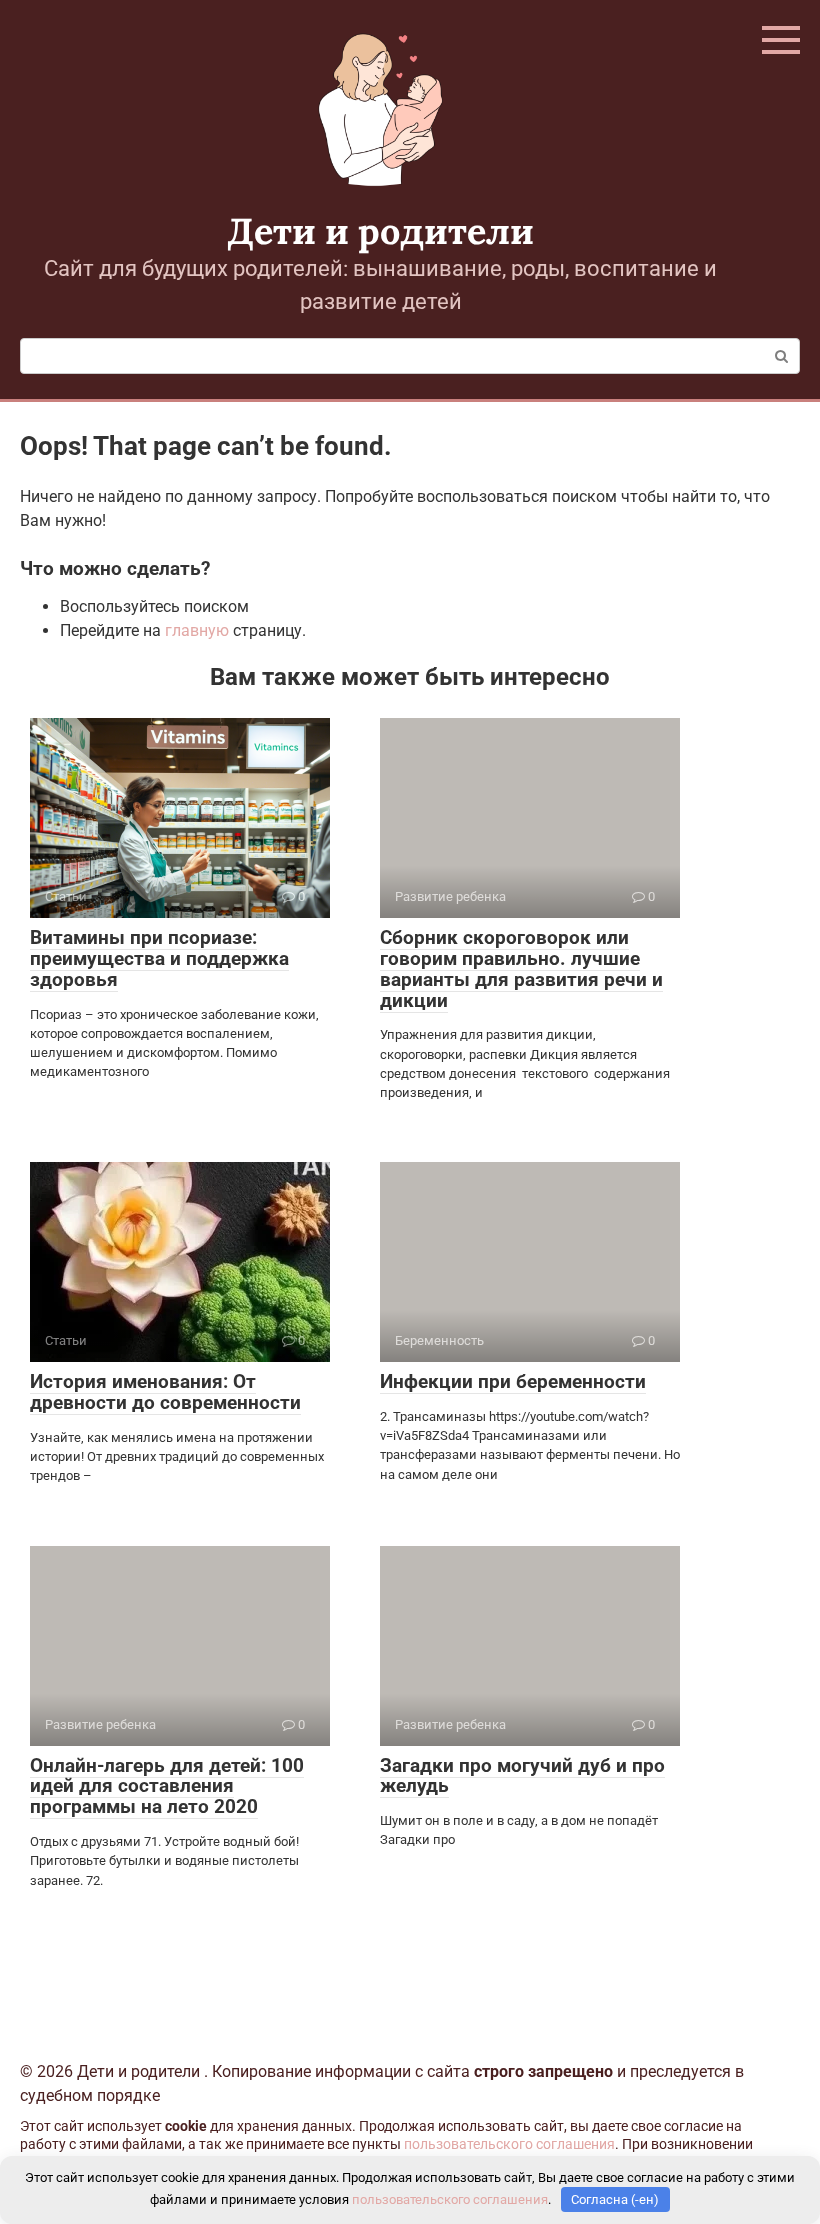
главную (197, 630)
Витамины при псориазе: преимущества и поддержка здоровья (159, 958)
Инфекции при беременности (513, 1381)
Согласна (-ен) (615, 2199)
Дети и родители (380, 231)
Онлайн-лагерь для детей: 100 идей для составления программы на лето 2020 (167, 1786)
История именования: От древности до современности (165, 1392)
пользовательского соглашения (509, 2144)
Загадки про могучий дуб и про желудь (522, 1776)
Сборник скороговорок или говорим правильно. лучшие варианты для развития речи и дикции (521, 969)
